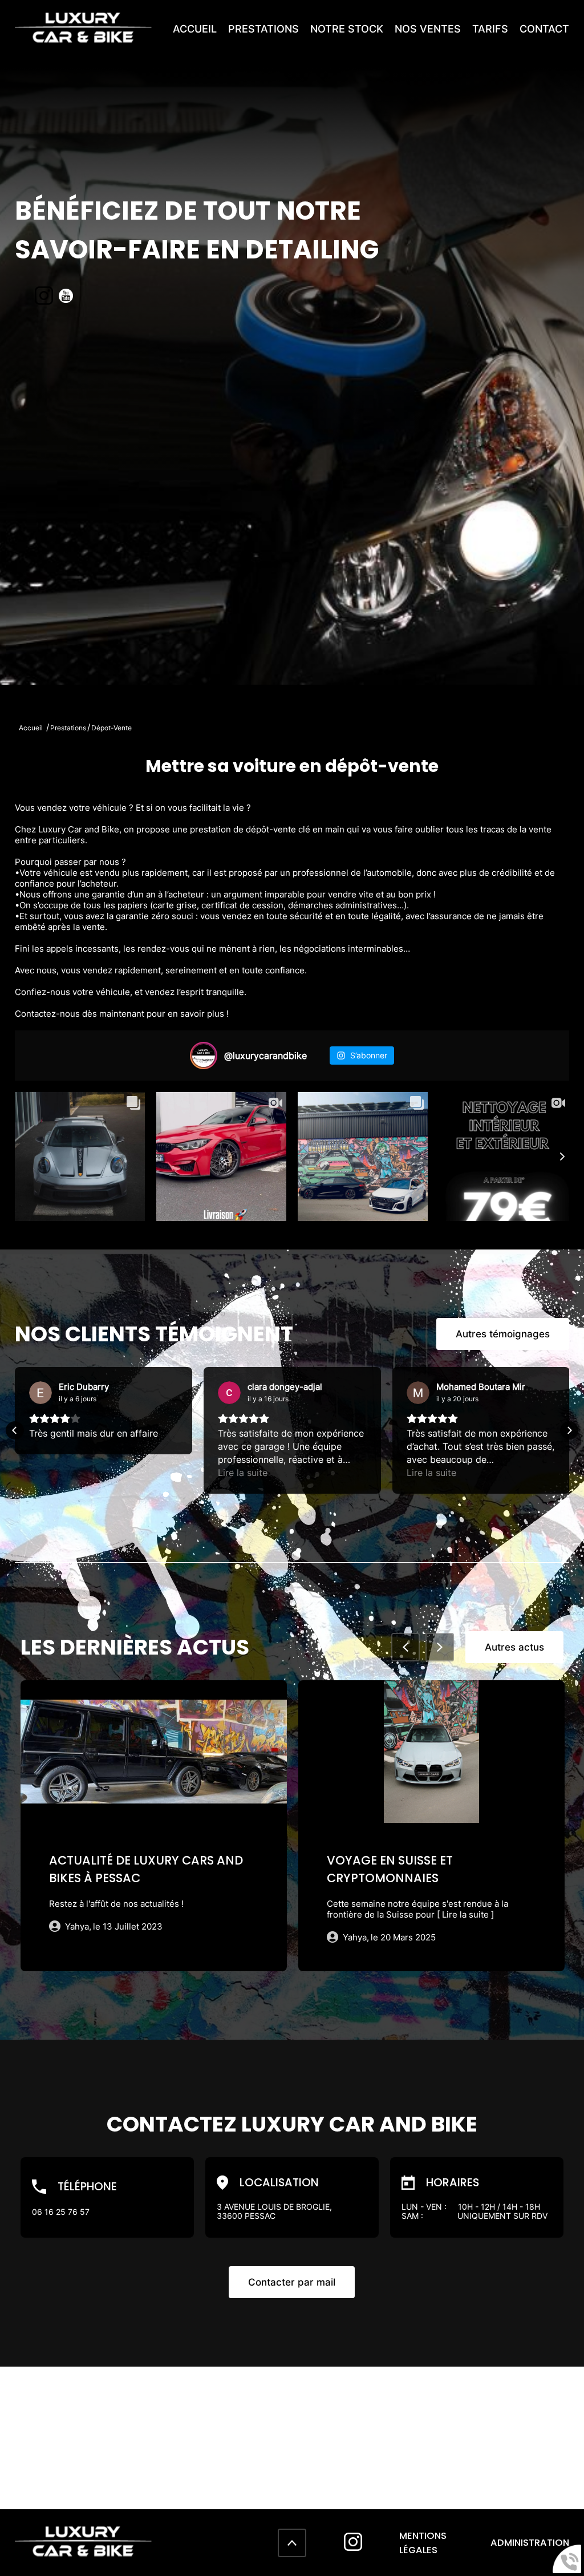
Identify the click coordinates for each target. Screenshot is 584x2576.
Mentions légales (423, 2543)
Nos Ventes (428, 29)
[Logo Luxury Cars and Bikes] (83, 40)
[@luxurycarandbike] (204, 1056)
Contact (544, 29)
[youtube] (66, 297)
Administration (530, 2543)
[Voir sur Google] (40, 1393)
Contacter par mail (292, 2282)
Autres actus (514, 1647)
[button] (15, 1430)
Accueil (195, 29)
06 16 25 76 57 (61, 2212)
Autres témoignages (503, 1334)
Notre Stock (347, 29)
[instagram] (44, 297)
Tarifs (490, 29)
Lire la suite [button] (54, 1473)
